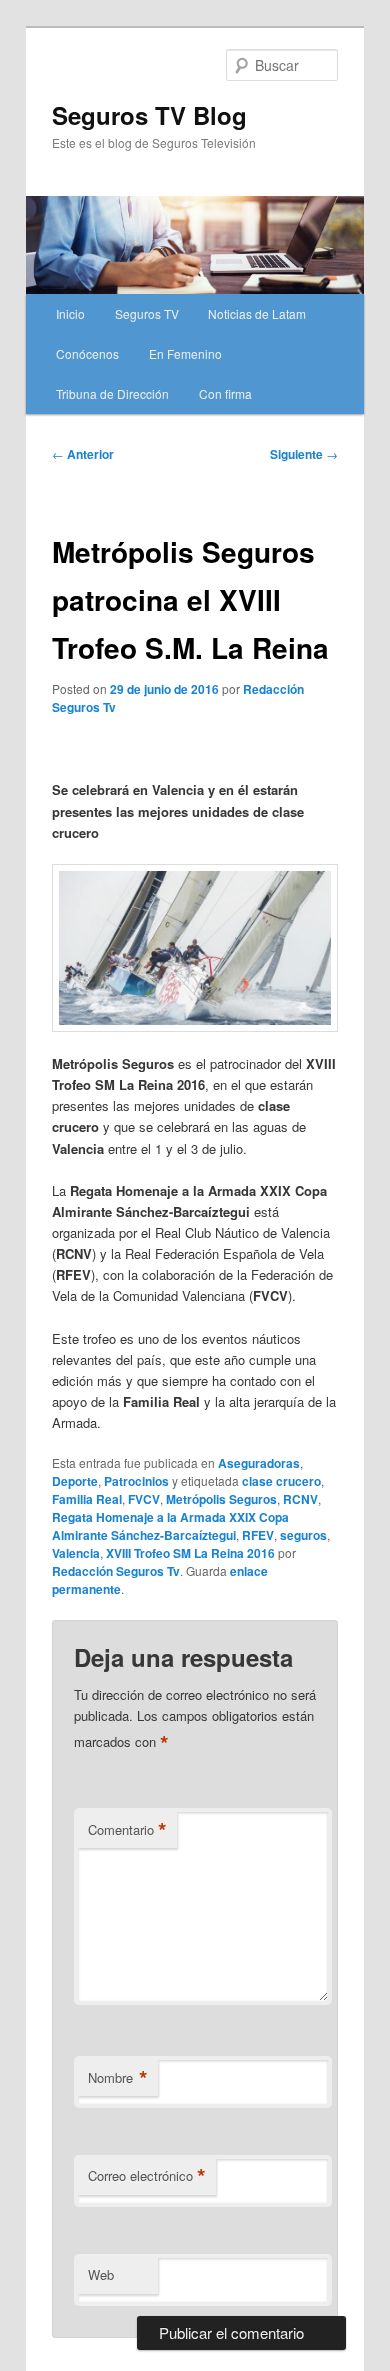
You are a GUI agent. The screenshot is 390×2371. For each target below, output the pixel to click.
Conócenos (87, 353)
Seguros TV (147, 313)
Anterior (83, 454)
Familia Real (87, 1499)
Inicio (70, 313)
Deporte (75, 1481)
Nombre (118, 2078)
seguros (303, 1535)
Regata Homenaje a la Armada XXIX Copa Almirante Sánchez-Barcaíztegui (170, 1526)
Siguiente (304, 454)
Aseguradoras (259, 1463)
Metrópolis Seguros (221, 1499)
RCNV (300, 1499)
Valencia (76, 1553)
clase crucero (281, 1481)
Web (101, 2274)
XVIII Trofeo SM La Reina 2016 (190, 1553)
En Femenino (185, 353)
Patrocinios (136, 1481)
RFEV (258, 1535)
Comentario (127, 1830)
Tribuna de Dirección (112, 393)
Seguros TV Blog (149, 115)
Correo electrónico (147, 2176)
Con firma (225, 393)
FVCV (144, 1499)
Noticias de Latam (257, 313)
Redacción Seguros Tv (116, 1571)
